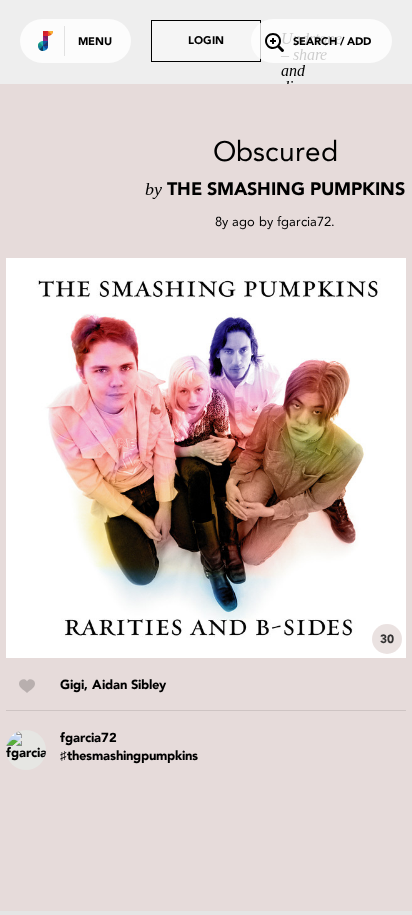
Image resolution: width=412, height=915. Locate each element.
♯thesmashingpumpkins (129, 756)
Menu (95, 42)
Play (206, 458)
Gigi (72, 685)
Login (206, 41)
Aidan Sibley (129, 685)
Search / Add (332, 42)
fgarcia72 (304, 221)
